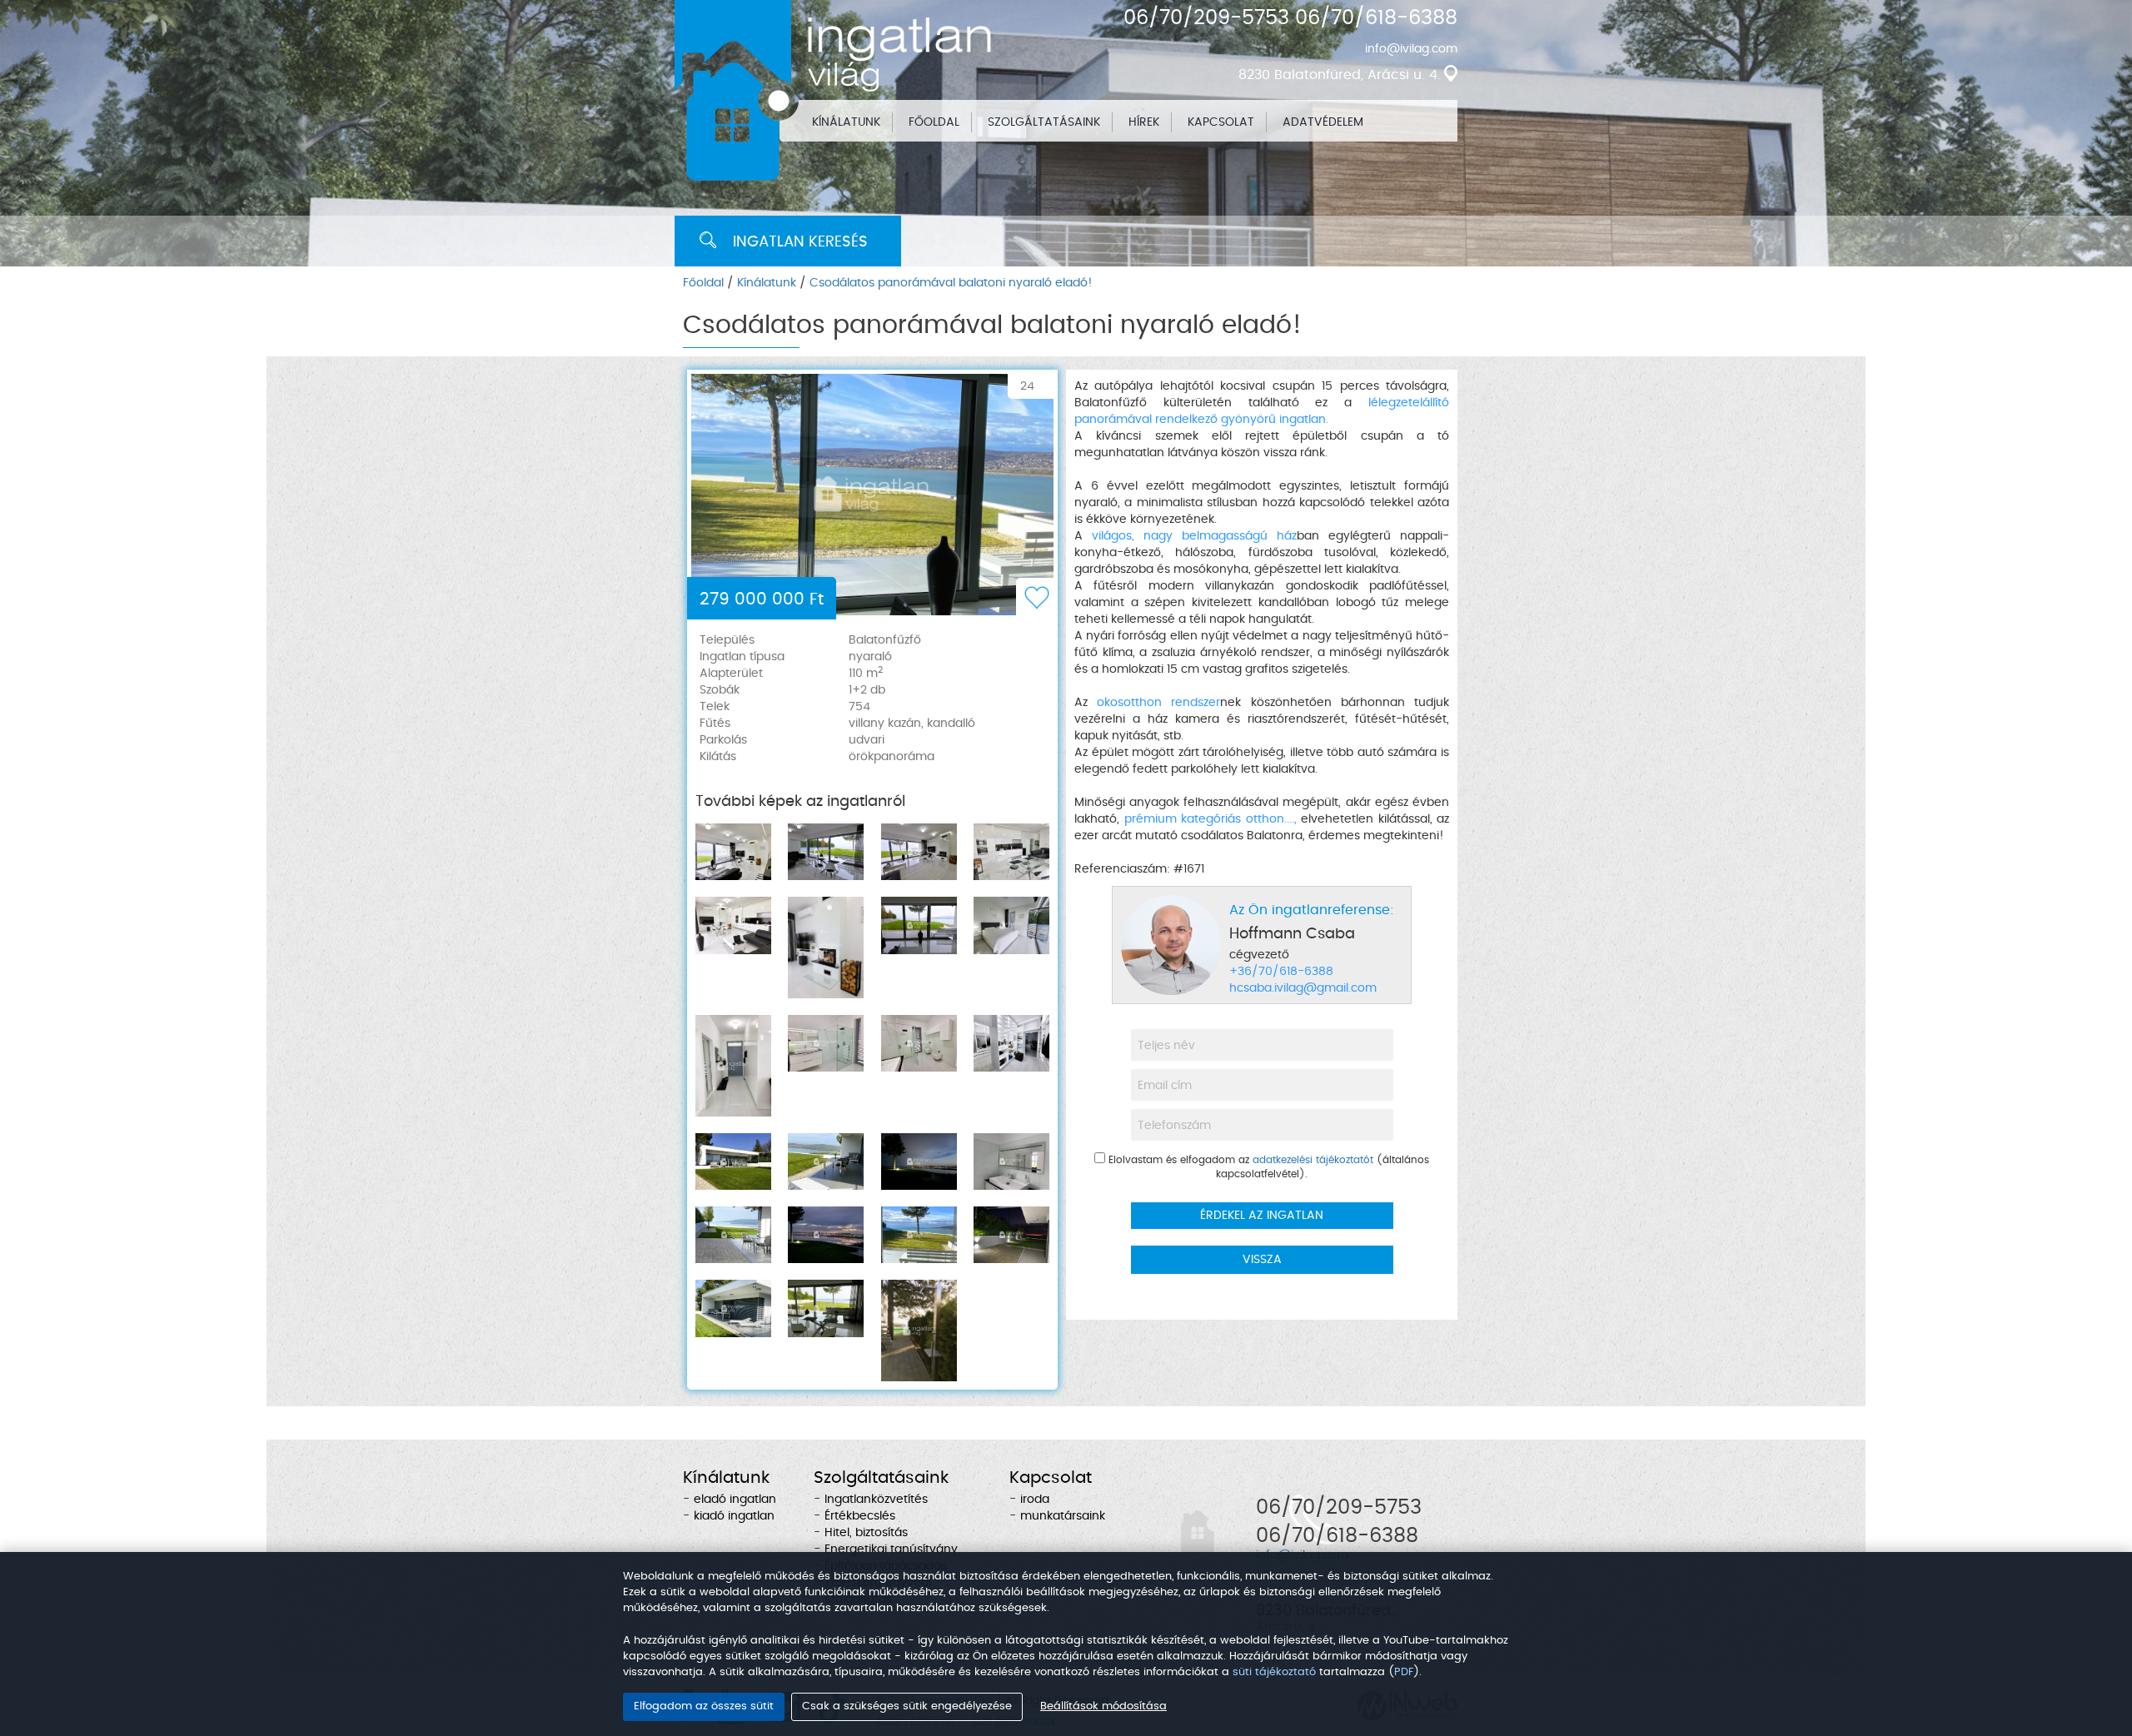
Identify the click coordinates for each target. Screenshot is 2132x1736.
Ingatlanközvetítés (876, 1500)
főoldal (934, 122)
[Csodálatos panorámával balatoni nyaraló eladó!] (872, 495)
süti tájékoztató (1274, 1672)
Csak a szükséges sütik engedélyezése (907, 1706)
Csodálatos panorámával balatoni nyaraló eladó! (951, 283)
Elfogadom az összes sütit (704, 1706)
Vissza (1262, 1260)
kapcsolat (1221, 122)
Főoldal (703, 283)
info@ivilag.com (1411, 49)
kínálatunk (846, 122)
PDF (1404, 1672)
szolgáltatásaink (1044, 122)
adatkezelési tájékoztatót (1313, 1160)
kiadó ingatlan (734, 1516)
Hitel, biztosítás (866, 1533)
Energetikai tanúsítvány (891, 1549)
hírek (1144, 122)
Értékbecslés (860, 1516)
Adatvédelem (1323, 122)
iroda (1035, 1500)
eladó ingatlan (735, 1500)
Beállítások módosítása (1103, 1706)
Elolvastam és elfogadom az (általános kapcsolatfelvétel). (1267, 1167)
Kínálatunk (767, 283)
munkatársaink (1063, 1516)
